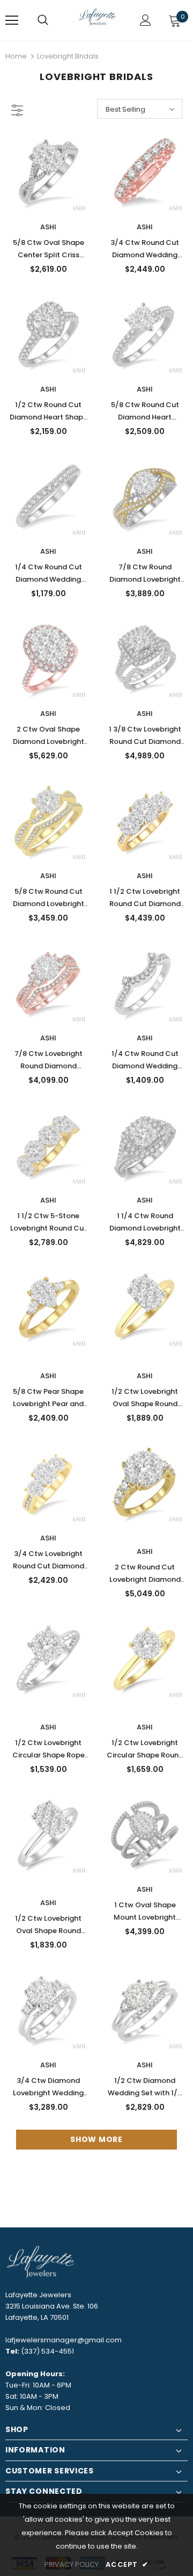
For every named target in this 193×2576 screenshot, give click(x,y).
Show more (96, 2139)
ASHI (48, 227)
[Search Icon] (43, 20)
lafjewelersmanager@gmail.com (64, 2340)
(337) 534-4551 (47, 2351)
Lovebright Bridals (68, 56)
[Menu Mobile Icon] (12, 20)
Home (16, 56)
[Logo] (98, 20)
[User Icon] (146, 20)
